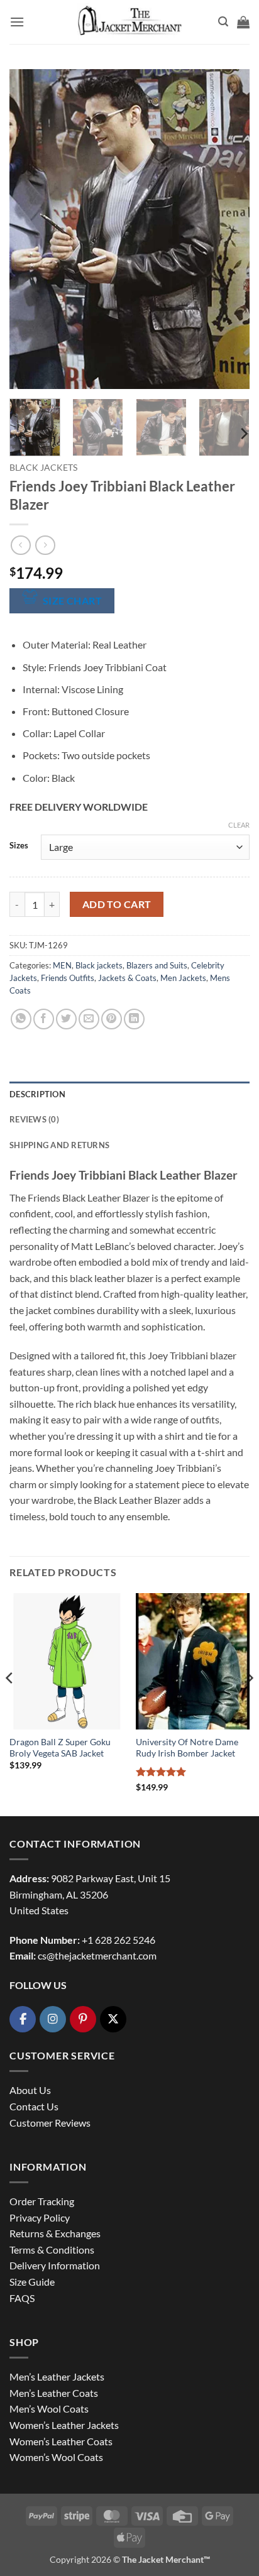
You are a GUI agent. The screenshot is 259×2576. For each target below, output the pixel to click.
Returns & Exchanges (55, 2233)
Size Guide (32, 2282)
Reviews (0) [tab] (34, 1119)
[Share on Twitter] (66, 1019)
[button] (17, 22)
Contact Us (34, 2106)
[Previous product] (45, 545)
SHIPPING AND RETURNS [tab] (59, 1145)
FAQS (22, 2298)
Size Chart (73, 601)
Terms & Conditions (52, 2250)
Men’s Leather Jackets (57, 2376)
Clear (239, 825)
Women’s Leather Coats (61, 2441)
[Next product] (20, 545)
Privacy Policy (40, 2217)
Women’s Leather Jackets (64, 2425)
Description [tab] (37, 1094)
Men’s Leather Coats (54, 2393)
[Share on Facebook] (44, 1019)
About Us (30, 2090)
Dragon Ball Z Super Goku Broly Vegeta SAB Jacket (60, 1748)
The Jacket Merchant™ (166, 2559)
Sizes (19, 846)
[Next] (229, 229)
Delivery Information (55, 2265)
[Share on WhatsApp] (21, 1019)
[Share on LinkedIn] (134, 1019)
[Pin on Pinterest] (112, 1019)
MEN (62, 965)
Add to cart (117, 904)
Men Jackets (183, 978)
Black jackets (43, 468)
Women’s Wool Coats (56, 2457)
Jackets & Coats (127, 978)
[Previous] (30, 229)
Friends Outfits (68, 978)
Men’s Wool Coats (49, 2409)
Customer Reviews (50, 2123)
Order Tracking (42, 2201)
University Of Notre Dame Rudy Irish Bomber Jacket (187, 1748)
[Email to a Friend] (89, 1019)
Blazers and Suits (157, 965)
